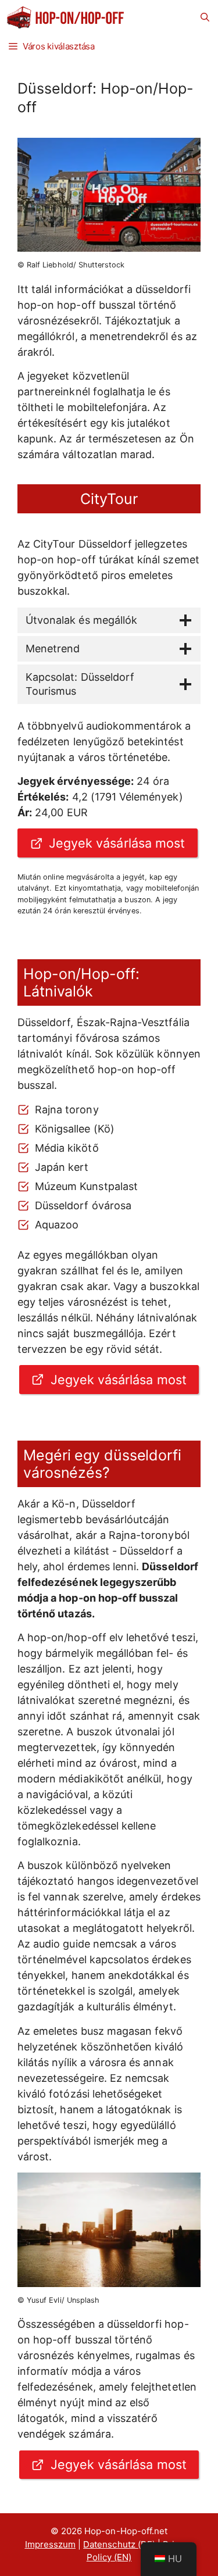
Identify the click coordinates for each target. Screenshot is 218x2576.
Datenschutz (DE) (119, 2544)
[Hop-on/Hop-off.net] (67, 17)
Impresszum (51, 2544)
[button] (205, 17)
